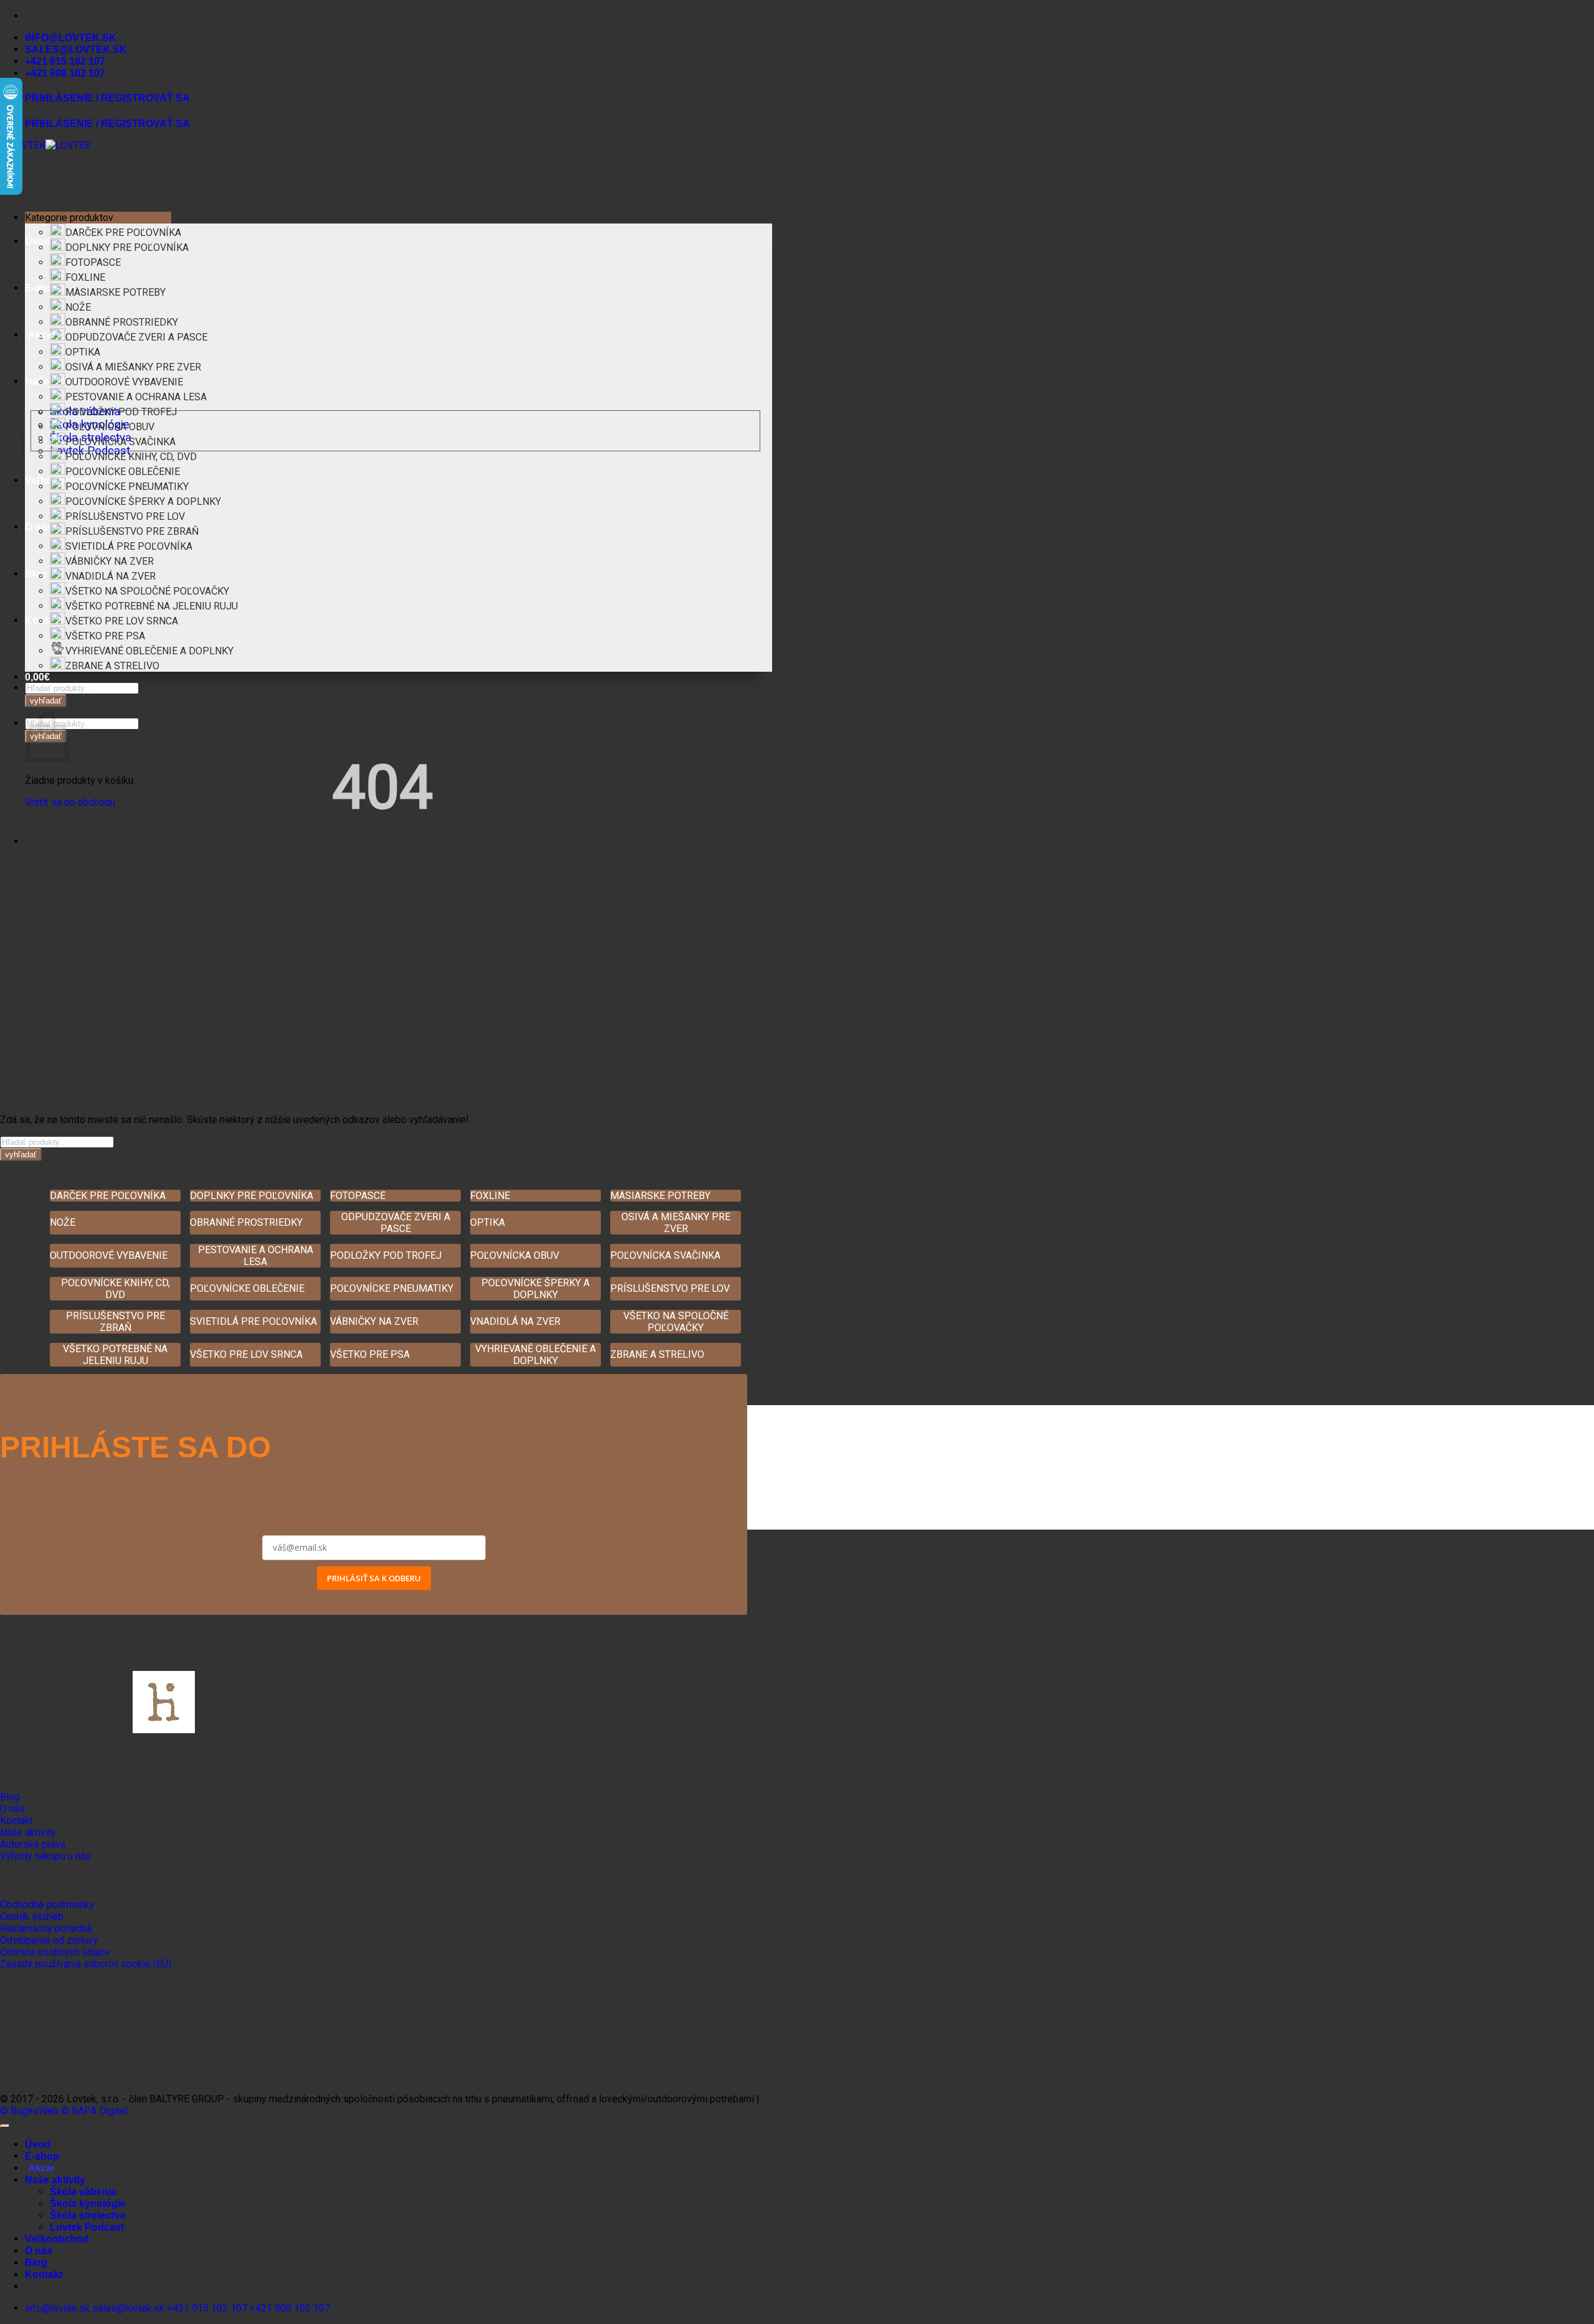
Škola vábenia (83, 2192)
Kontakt (44, 620)
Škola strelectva (87, 2215)
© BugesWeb (29, 2111)
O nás (39, 2251)
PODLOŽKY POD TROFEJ (121, 412)
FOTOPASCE (93, 262)
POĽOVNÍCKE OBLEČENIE (123, 472)
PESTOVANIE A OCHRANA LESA (136, 397)
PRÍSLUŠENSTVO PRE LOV (125, 516)
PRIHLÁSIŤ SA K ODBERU (374, 1578)
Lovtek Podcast (87, 2227)
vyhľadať (46, 701)
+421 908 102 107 (65, 73)
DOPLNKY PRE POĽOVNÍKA (127, 247)
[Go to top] (5, 2126)
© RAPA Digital (94, 2111)
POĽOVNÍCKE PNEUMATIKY (127, 487)
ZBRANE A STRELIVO (112, 666)
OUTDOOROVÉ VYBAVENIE (124, 382)
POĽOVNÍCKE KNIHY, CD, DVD (131, 457)
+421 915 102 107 (65, 61)
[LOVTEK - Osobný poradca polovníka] (45, 145)
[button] (37, 677)
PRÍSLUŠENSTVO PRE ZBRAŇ (132, 531)
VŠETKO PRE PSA (105, 636)
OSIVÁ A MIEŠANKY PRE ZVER (133, 367)
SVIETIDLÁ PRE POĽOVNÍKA (129, 546)
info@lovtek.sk (71, 38)
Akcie (41, 335)
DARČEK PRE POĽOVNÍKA (123, 233)
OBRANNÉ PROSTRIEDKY (122, 322)
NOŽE (78, 307)
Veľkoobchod (57, 2239)
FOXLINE (85, 277)
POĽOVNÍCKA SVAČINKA (120, 442)
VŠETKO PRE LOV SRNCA (122, 621)
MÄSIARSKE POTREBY (116, 292)
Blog (36, 574)
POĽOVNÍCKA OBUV (110, 427)
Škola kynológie (88, 2204)
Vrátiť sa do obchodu (70, 802)
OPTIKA (83, 352)
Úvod (38, 241)
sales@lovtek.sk (76, 49)
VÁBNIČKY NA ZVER (110, 561)
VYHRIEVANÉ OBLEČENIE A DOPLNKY (149, 651)
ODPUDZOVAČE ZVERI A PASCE (136, 337)
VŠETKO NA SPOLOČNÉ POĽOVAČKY (147, 591)
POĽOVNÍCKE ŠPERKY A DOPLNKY (143, 501)
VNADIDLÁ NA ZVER (111, 576)
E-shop (42, 2156)
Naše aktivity (55, 2180)
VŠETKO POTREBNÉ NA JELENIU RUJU (152, 606)
